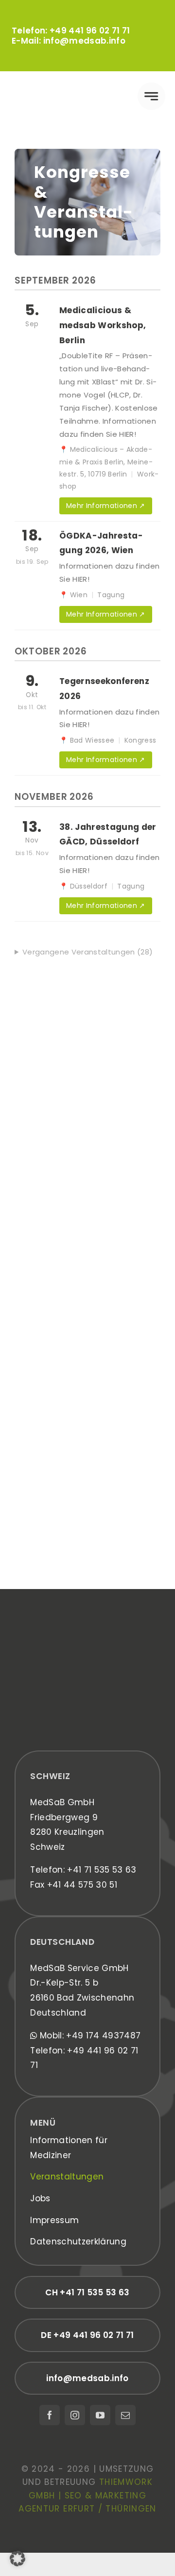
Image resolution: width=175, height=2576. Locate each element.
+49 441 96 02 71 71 (90, 31)
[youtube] (100, 2415)
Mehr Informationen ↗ (106, 506)
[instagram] (75, 2415)
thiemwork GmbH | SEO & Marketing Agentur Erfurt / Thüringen (87, 2495)
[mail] (125, 2415)
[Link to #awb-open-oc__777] (151, 96)
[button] (17, 2559)
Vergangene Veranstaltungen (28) (88, 952)
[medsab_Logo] (49, 87)
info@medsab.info (84, 41)
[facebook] (50, 2415)
